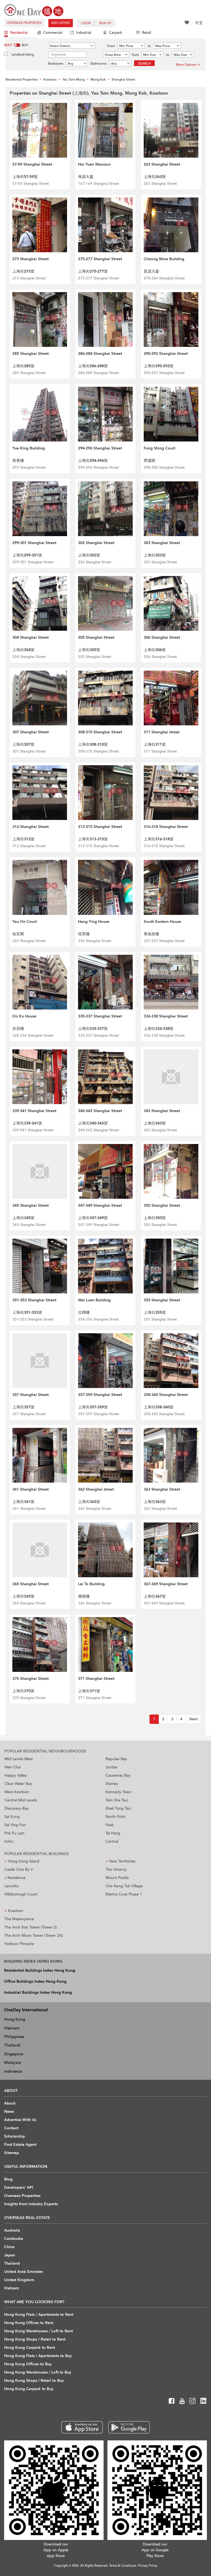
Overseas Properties (24, 23)
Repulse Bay (116, 1759)
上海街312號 (23, 839)
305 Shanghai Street (96, 637)
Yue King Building (29, 448)
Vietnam (12, 2028)
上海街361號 (23, 1502)
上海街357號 (23, 1407)
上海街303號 (155, 555)
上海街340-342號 (93, 1123)
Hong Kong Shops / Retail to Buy (34, 2381)
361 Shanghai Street (30, 1489)
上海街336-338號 (159, 1029)
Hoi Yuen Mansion (94, 164)
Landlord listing (23, 54)
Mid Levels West (19, 1759)
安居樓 (18, 1029)
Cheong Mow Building (164, 259)
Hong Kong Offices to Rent (29, 2323)
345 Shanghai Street (30, 1205)
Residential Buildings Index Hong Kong (40, 1970)
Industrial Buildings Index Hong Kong (38, 1992)
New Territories (120, 1861)
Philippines (14, 2037)
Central (112, 1841)
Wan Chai (13, 1767)
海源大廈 (86, 177)
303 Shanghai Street (162, 543)
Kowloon (14, 1911)
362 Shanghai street (96, 1489)
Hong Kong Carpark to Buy (29, 2389)
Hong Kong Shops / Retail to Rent (35, 2339)
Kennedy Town (118, 1792)
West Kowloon (17, 1792)
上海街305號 (89, 650)
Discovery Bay (16, 1808)
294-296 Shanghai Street (100, 448)
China (9, 2247)
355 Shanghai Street (162, 1300)
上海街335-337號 (93, 1029)
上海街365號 (23, 1596)
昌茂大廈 (151, 271)
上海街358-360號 (159, 1407)
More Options (186, 65)
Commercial (53, 33)
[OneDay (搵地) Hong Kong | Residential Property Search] (34, 10)
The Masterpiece (19, 1919)
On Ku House (24, 1016)
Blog (8, 2179)
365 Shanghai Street (30, 1584)
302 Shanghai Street (96, 543)
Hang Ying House (94, 922)
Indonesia (13, 2071)
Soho (9, 1841)
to (149, 46)
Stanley (112, 1784)
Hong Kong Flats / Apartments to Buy (38, 2356)
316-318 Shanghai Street (166, 827)
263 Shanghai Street (162, 164)
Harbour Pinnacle (19, 1944)
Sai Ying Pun (15, 1825)
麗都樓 (84, 1596)
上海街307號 (23, 744)
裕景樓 (18, 461)
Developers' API (19, 2187)
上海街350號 (155, 1218)
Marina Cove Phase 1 (124, 1894)
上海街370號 (23, 1691)
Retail (147, 33)
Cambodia (14, 2239)
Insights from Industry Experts (31, 2204)
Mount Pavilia (117, 1878)
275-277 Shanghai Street (100, 259)
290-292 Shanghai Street (166, 354)
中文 (199, 23)
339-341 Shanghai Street (34, 1111)
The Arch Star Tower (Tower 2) (31, 1927)
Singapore (14, 2054)
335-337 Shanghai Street (100, 1016)
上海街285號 (23, 366)
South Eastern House (162, 922)
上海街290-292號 (159, 366)
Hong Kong (15, 2019)
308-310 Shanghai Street (100, 732)
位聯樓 (84, 1312)
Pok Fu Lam (14, 1833)
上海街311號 (155, 744)
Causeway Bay (118, 1775)
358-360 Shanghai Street (166, 1395)
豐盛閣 (149, 461)
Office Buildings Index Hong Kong (35, 1981)
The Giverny (116, 1869)
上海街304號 (23, 650)
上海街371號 (89, 1691)
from (135, 55)
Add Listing (61, 23)
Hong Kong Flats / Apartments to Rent (39, 2315)
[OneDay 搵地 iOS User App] (82, 2427)
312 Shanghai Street (30, 827)
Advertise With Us (20, 2120)
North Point (116, 1817)
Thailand (12, 2045)
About (10, 2103)
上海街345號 (23, 1218)
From (111, 46)
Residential (19, 33)
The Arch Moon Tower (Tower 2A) (34, 1936)
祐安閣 (18, 934)
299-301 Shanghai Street (34, 543)
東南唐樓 (151, 934)
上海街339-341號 (27, 1123)
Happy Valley (16, 1775)
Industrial (84, 33)
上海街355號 (155, 1312)
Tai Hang (113, 1833)
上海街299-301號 (27, 555)
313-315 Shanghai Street (100, 827)
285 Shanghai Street (30, 354)
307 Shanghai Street (30, 732)
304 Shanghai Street (30, 637)
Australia (12, 2230)
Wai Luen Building (94, 1300)
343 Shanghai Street (162, 1111)
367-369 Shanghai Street (166, 1584)
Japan (10, 2255)
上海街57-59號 (25, 177)
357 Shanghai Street (30, 1395)
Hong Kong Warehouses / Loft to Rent (38, 2331)
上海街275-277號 (93, 271)
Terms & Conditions (123, 2566)
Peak (110, 1825)
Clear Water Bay (18, 1784)
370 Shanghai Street (30, 1679)
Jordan (112, 1767)
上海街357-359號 (93, 1407)
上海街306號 (155, 650)
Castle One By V (19, 1869)
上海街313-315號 (93, 839)
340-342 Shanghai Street (100, 1111)
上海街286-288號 (93, 366)
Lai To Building (91, 1584)
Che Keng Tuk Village (124, 1886)
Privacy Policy (148, 2566)
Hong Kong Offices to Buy (28, 2364)
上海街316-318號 (159, 839)
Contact (11, 2128)
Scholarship (15, 2136)
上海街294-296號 (93, 461)
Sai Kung (12, 1817)
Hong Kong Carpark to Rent (30, 2348)
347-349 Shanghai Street (100, 1205)
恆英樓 (84, 934)
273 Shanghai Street (30, 259)
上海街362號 (89, 1502)
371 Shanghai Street (96, 1679)
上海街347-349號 (93, 1218)
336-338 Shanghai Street (166, 1016)
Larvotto (12, 1886)
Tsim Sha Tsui (117, 1800)
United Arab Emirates (23, 2272)
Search (145, 64)
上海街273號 (23, 271)
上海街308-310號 (93, 744)
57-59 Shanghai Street (32, 164)
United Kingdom (19, 2280)
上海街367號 (155, 1596)
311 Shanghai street (162, 732)
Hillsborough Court (21, 1894)
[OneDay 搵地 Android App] (129, 2427)
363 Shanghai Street (162, 1489)
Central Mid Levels (21, 1800)
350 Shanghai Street (162, 1205)
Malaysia (13, 2062)
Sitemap (12, 2153)
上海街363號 (155, 1502)
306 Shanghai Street (162, 637)
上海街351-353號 (27, 1312)
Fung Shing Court (159, 448)
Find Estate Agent (20, 2145)
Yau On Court (25, 922)
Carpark (116, 33)
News (9, 2112)
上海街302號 (89, 555)
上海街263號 (155, 177)
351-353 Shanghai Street (34, 1300)
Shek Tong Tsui (118, 1808)
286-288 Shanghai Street (100, 354)
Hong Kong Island (22, 1861)
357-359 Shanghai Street (100, 1395)
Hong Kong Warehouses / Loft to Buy (38, 2372)
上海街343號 (155, 1123)
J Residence (15, 1878)
